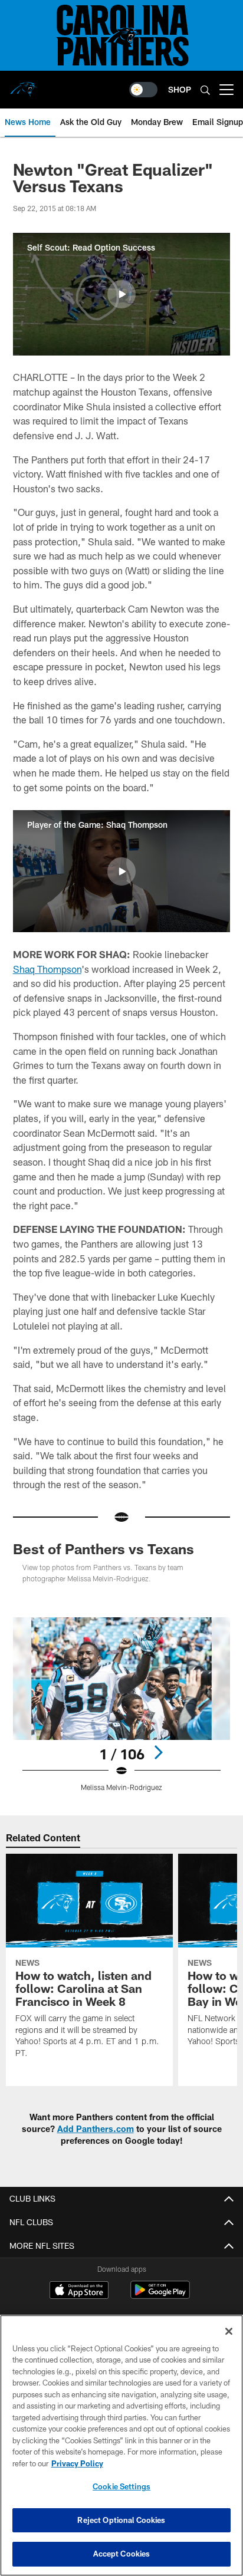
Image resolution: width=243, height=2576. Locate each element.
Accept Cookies (122, 2554)
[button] (121, 294)
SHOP (180, 89)
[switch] (143, 90)
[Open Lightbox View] (122, 1704)
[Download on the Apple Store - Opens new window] (79, 2291)
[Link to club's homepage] (24, 85)
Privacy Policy (77, 2463)
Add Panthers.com (96, 2129)
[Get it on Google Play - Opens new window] (160, 2296)
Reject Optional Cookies (121, 2520)
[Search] (205, 90)
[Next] (158, 1752)
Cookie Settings (121, 2486)
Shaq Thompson (47, 969)
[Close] (229, 2331)
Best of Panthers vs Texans (104, 1549)
